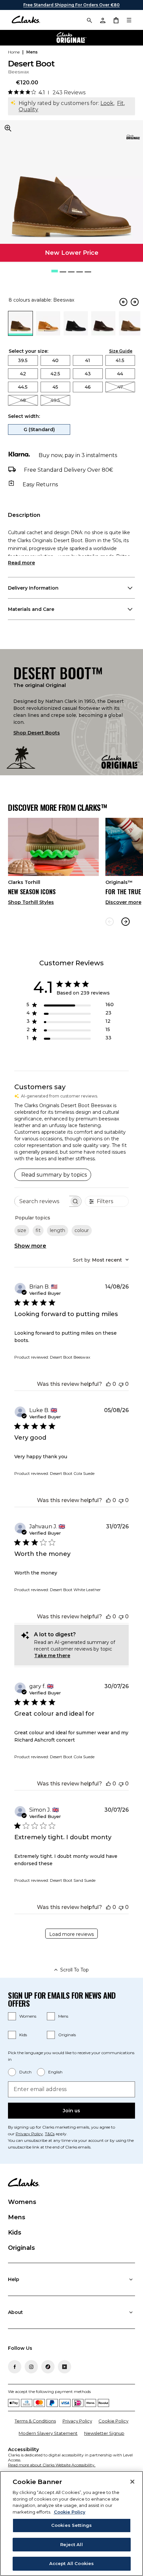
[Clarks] (26, 20)
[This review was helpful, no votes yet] (108, 1384)
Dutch (25, 2072)
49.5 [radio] (55, 400)
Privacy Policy (29, 2134)
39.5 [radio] (23, 360)
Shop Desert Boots (37, 733)
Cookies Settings (71, 2525)
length (58, 1230)
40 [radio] (55, 360)
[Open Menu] (129, 20)
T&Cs (50, 2134)
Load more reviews (71, 1934)
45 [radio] (55, 387)
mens (32, 52)
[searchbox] (42, 1201)
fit (38, 1230)
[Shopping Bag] (116, 20)
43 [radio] (88, 374)
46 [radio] (88, 387)
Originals (67, 2035)
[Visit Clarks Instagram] (31, 2367)
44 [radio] (120, 374)
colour (82, 1230)
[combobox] (101, 1260)
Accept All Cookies (71, 2563)
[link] (133, 137)
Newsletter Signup (104, 2433)
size (22, 1230)
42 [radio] (23, 374)
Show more (30, 1246)
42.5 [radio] (55, 374)
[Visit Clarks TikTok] (48, 2367)
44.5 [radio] (23, 387)
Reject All (71, 2544)
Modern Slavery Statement (48, 2433)
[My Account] (102, 20)
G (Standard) (39, 429)
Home (14, 52)
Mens (63, 2016)
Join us (71, 2111)
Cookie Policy (113, 2421)
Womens (28, 2016)
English (55, 2072)
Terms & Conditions (35, 2421)
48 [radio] (23, 400)
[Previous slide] (110, 922)
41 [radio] (88, 360)
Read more (21, 563)
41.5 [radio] (120, 360)
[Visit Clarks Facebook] (15, 2367)
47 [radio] (120, 387)
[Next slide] (126, 922)
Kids (23, 2035)
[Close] (132, 2482)
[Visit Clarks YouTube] (65, 2367)
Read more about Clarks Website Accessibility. (52, 2465)
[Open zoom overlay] (8, 128)
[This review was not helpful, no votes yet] (121, 1384)
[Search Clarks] (89, 20)
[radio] (48, 334)
